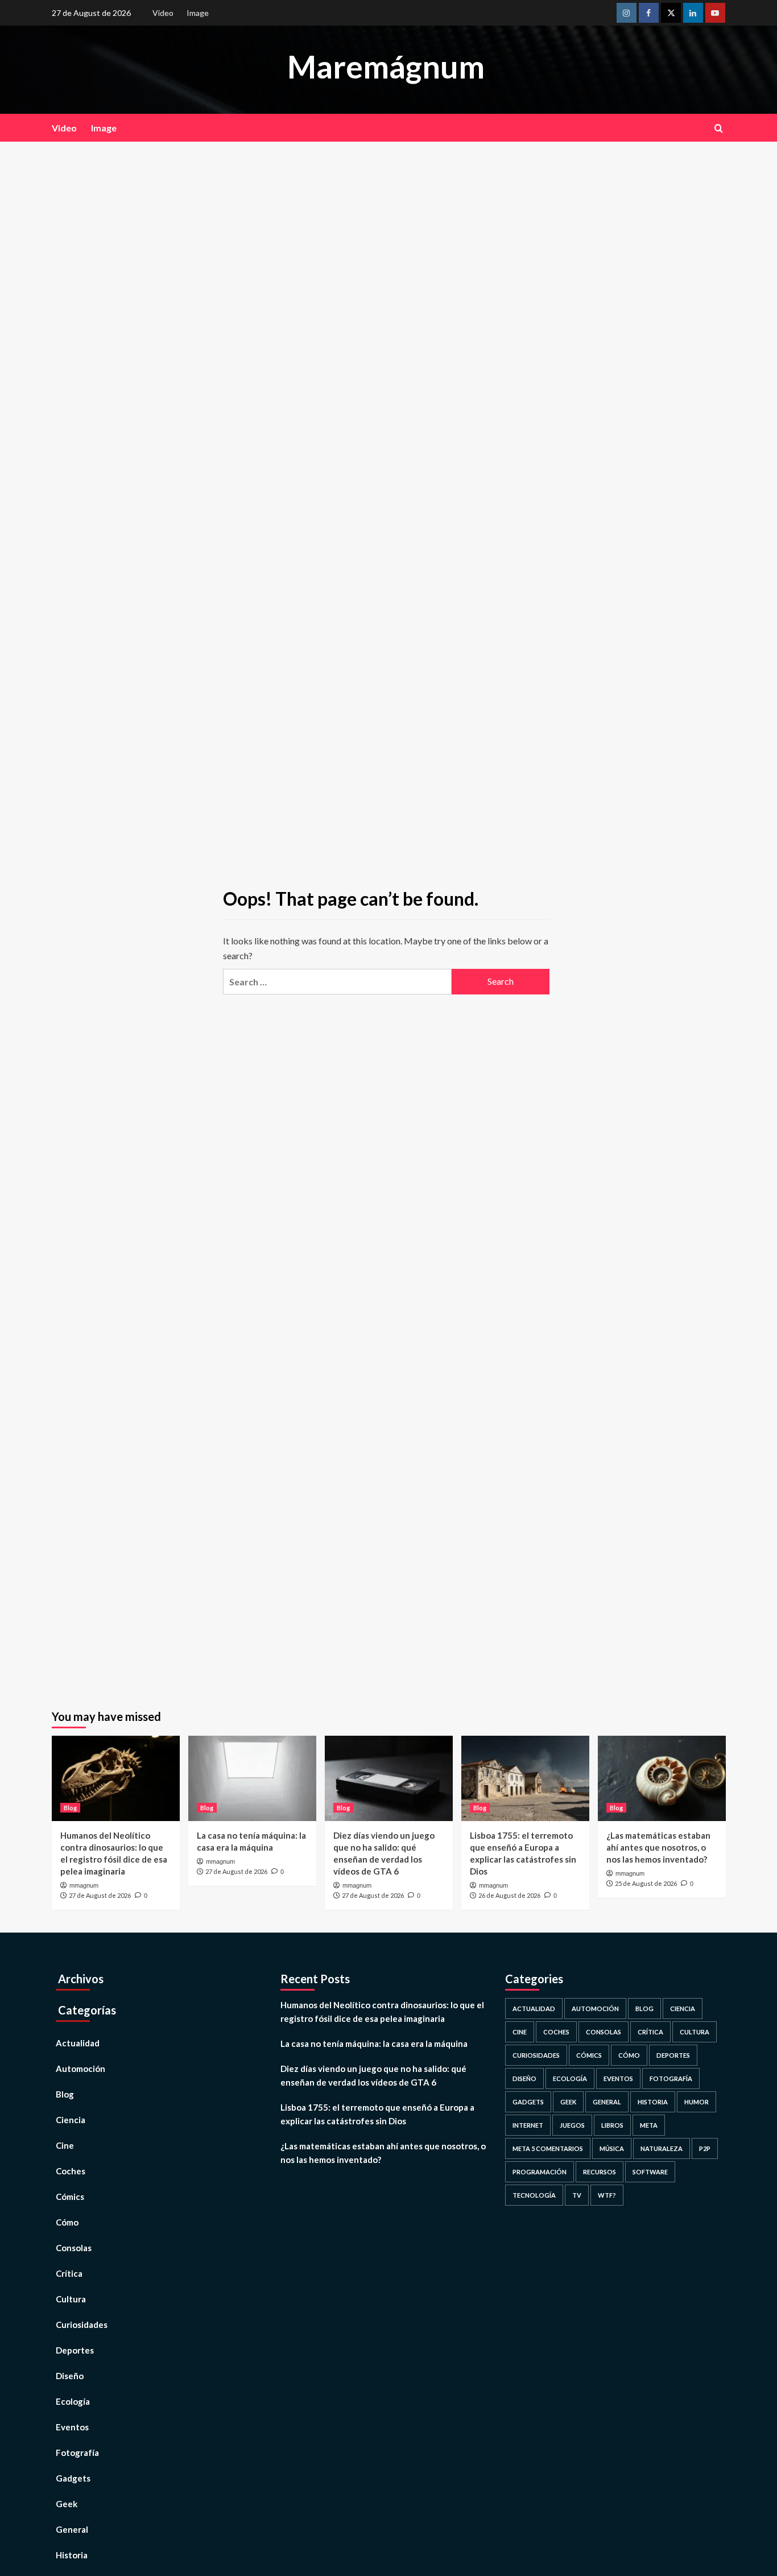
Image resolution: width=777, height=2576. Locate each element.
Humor (697, 2102)
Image (198, 13)
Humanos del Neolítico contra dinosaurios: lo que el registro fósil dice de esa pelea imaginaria (382, 2012)
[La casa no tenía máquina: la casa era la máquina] (252, 1778)
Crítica (69, 2273)
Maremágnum (386, 67)
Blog (70, 1808)
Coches (71, 2171)
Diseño (70, 2376)
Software (650, 2172)
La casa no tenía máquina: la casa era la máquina (374, 2044)
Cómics (70, 2197)
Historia (72, 2555)
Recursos (600, 2172)
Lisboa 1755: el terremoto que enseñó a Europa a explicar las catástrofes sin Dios (377, 2114)
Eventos (72, 2427)
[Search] (719, 128)
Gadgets (73, 2478)
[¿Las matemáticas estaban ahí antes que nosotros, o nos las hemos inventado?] (662, 1778)
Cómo (67, 2222)
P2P (705, 2148)
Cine (65, 2145)
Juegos (572, 2125)
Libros (612, 2125)
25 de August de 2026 (646, 1883)
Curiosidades (82, 2325)
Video (163, 13)
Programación (540, 2172)
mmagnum (84, 1885)
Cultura (71, 2299)
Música (612, 2148)
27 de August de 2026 (100, 1895)
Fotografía (77, 2453)
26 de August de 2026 (509, 1895)
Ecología (73, 2401)
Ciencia (71, 2120)
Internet (528, 2125)
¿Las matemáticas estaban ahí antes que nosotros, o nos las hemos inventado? (658, 1847)
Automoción (80, 2069)
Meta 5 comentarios (548, 2148)
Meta (649, 2125)
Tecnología (534, 2195)
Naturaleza (662, 2148)
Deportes (75, 2350)
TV (577, 2195)
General (72, 2529)
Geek (67, 2504)
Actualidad (78, 2043)
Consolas (74, 2248)
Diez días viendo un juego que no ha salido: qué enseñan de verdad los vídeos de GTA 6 (373, 2075)
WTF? (607, 2195)
